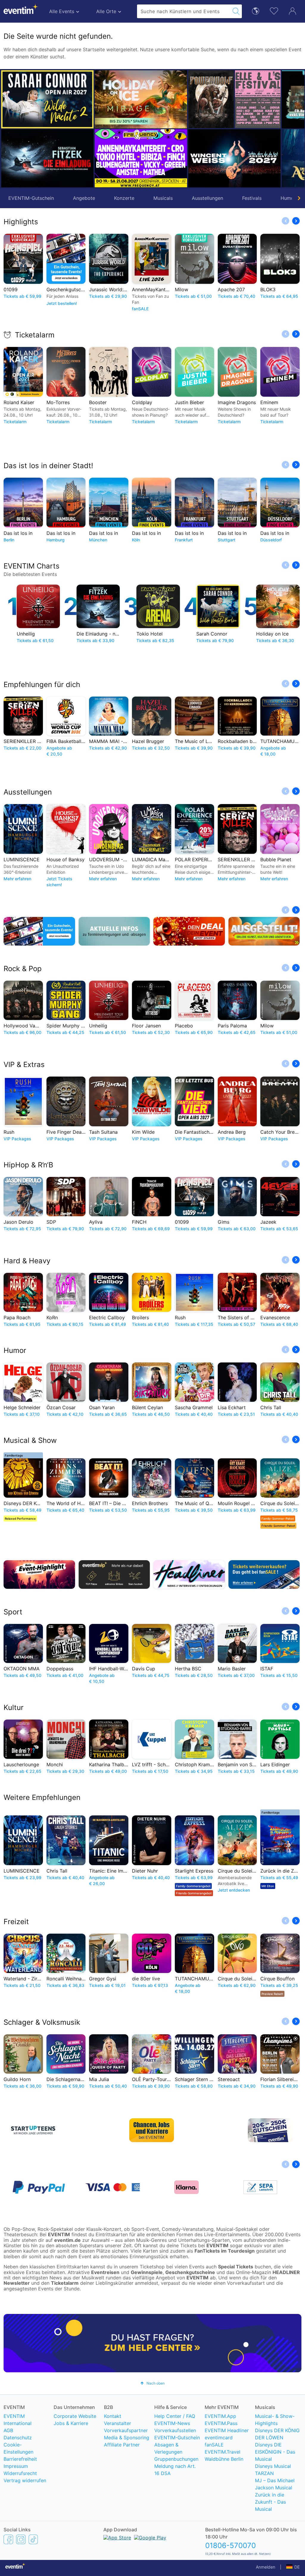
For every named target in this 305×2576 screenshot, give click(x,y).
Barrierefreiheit (20, 2459)
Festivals (252, 198)
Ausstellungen (207, 198)
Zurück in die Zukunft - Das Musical (270, 2502)
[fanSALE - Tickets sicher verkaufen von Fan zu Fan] (264, 1574)
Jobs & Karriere (71, 2423)
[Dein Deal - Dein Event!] (189, 931)
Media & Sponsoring (127, 2438)
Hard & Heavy (27, 1261)
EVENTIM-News (172, 2423)
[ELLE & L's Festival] (164, 99)
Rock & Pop (23, 969)
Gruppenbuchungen (176, 2459)
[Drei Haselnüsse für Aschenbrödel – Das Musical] (234, 158)
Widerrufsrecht (20, 2473)
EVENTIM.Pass (221, 2423)
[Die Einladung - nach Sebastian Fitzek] (47, 158)
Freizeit (16, 1922)
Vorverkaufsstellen (175, 2430)
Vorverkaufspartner (126, 2430)
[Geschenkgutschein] (39, 931)
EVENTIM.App (220, 2416)
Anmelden (266, 2567)
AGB (8, 2430)
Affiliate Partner (122, 2445)
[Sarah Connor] (47, 99)
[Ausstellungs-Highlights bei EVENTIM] (264, 931)
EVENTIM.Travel (222, 2452)
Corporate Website (75, 2416)
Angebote (84, 198)
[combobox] (184, 11)
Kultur (14, 1707)
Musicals (163, 198)
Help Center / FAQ (175, 2416)
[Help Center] (152, 2343)
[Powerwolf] (118, 99)
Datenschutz (18, 2438)
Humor (15, 1350)
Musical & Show (30, 1440)
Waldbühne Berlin (224, 2459)
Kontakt (113, 2416)
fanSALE (214, 2445)
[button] (102, 129)
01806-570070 (231, 2545)
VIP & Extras (24, 1064)
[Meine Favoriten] (274, 10)
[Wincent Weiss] (141, 158)
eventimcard (219, 2438)
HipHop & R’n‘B (28, 1165)
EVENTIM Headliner (227, 2430)
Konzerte (124, 198)
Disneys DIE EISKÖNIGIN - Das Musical (275, 2452)
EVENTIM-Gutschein (31, 198)
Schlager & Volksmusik (42, 2022)
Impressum (16, 2466)
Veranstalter (118, 2423)
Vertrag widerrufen (25, 2480)
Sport (13, 1612)
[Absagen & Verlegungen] (114, 931)
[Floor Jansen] (234, 99)
